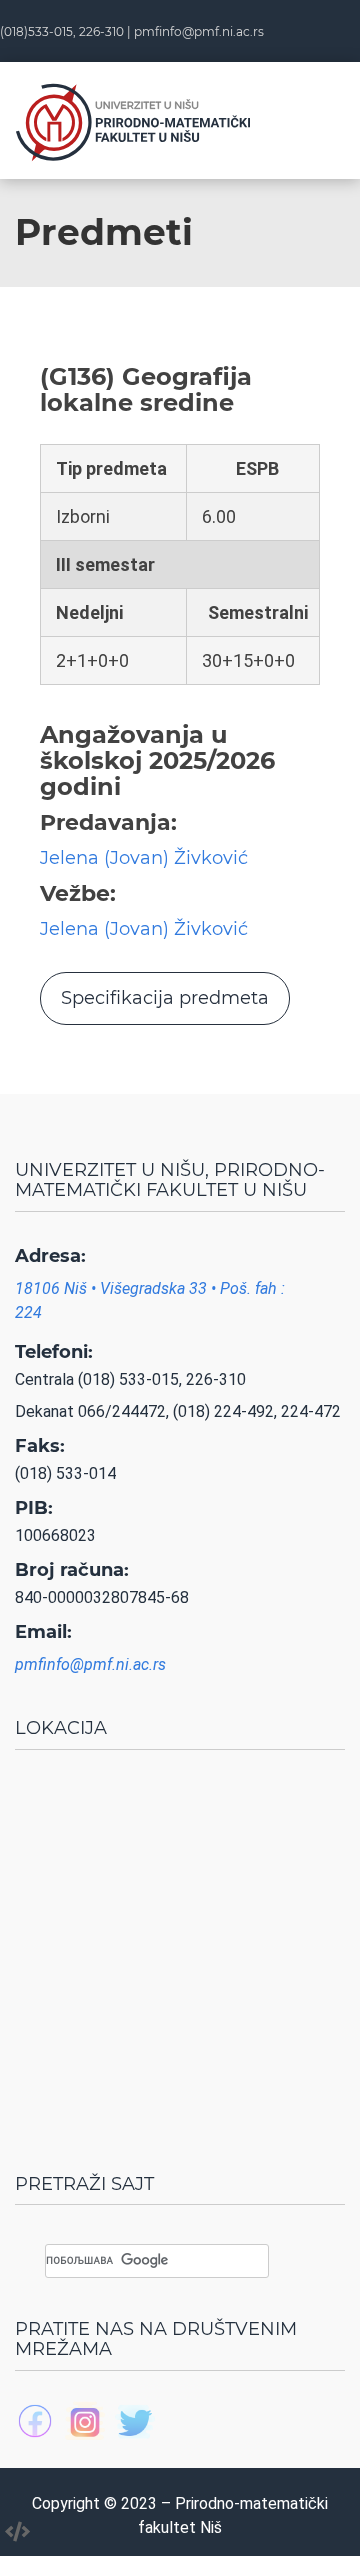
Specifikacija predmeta (165, 998)
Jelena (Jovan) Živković (144, 858)
